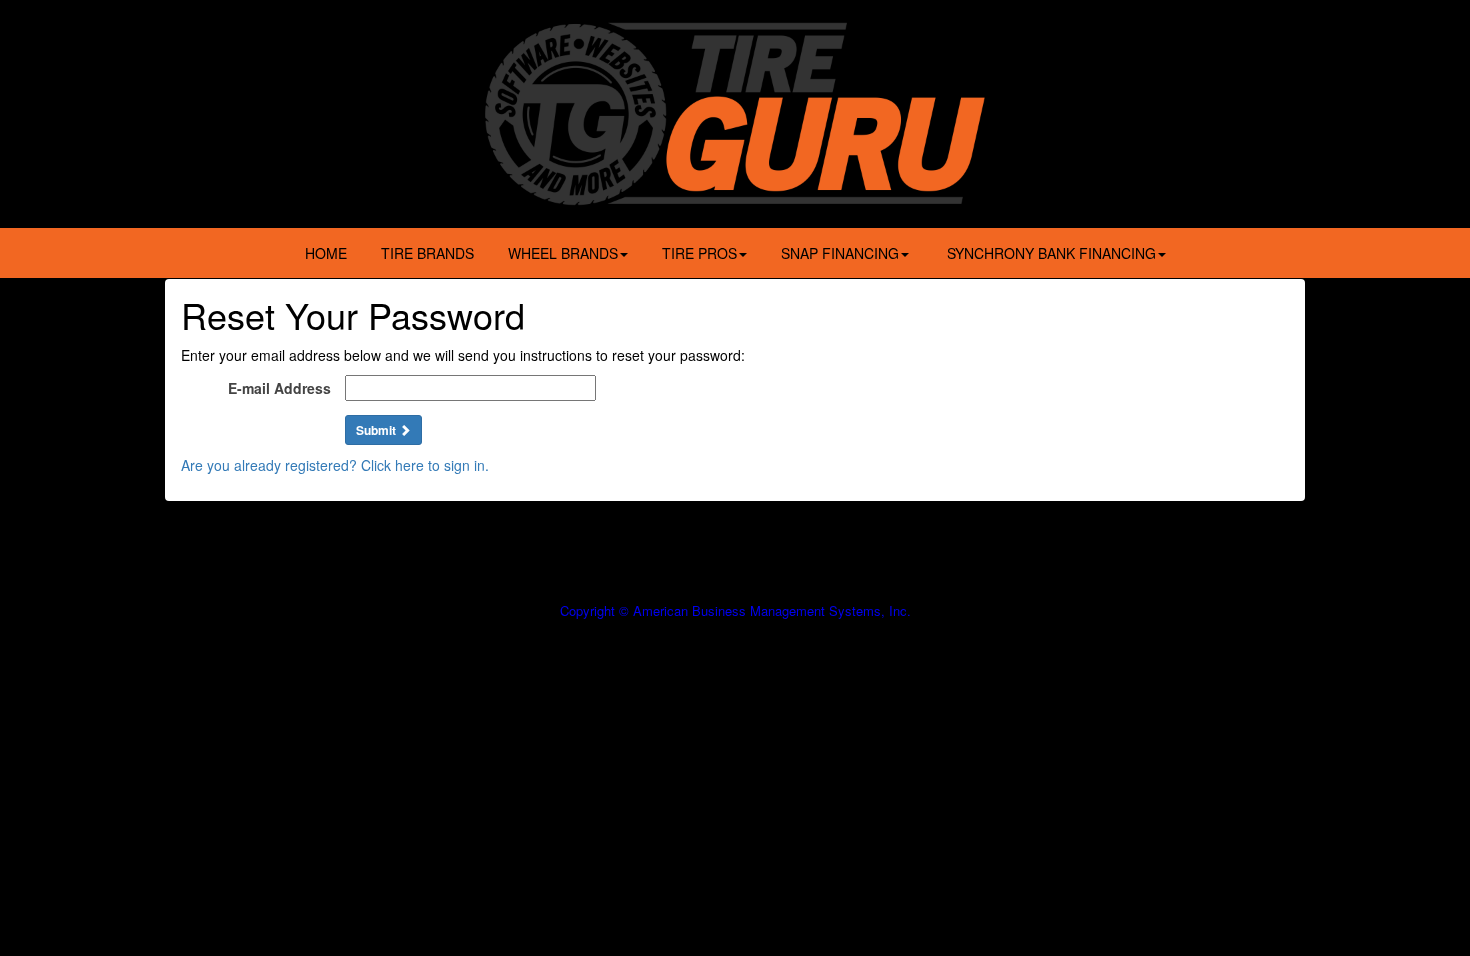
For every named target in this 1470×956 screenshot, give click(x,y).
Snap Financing (840, 253)
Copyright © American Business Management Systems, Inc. (735, 610)
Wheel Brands (563, 253)
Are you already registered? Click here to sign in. (335, 465)
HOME (326, 253)
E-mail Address (279, 388)
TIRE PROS (699, 253)
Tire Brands (427, 253)
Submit (377, 430)
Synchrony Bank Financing (1049, 253)
